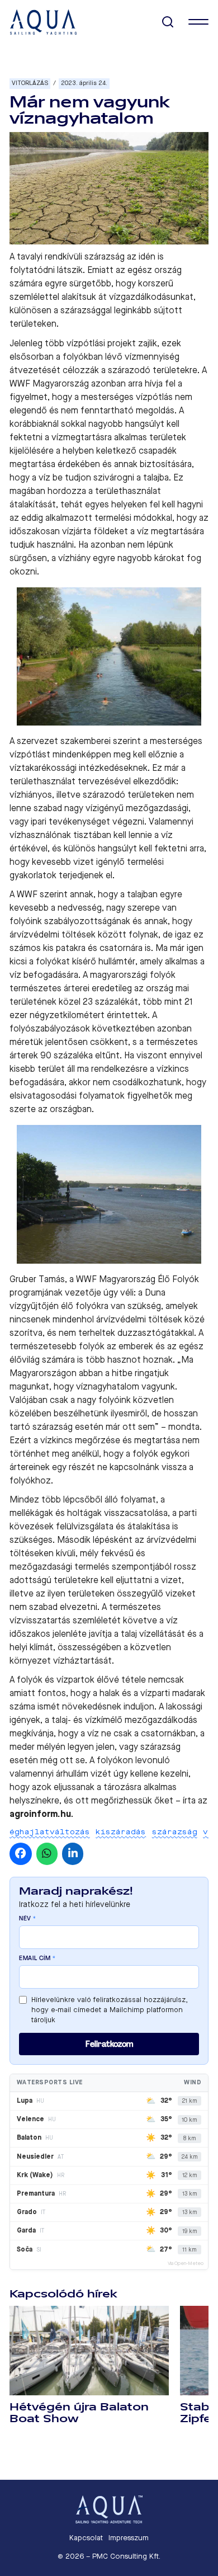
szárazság (175, 1832)
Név (28, 1919)
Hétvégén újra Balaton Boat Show (79, 2413)
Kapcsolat (86, 2538)
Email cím (37, 1958)
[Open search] (168, 22)
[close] (198, 22)
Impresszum (129, 2538)
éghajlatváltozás (50, 1832)
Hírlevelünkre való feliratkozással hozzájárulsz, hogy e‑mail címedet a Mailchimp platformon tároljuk (110, 2010)
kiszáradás (121, 1832)
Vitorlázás (30, 83)
